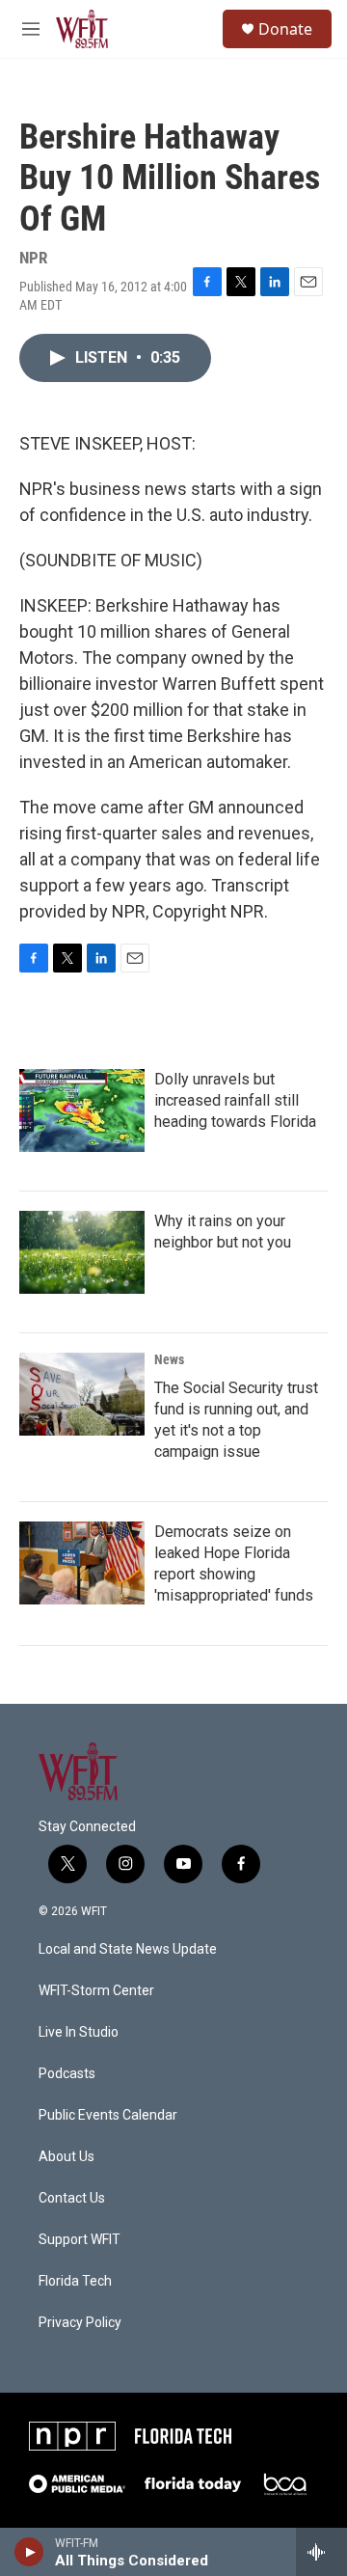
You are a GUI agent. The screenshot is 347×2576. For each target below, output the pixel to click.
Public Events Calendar (108, 2115)
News (169, 1359)
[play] (29, 2552)
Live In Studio (79, 2032)
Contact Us (72, 2198)
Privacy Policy (80, 2323)
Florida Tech (75, 2281)
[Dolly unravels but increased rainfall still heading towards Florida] (82, 1110)
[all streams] (321, 2552)
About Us (67, 2157)
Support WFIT (80, 2240)
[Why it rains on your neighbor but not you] (82, 1252)
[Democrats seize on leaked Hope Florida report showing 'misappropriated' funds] (82, 1563)
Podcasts (67, 2074)
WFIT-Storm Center (96, 1991)
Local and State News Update (128, 1949)
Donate (285, 29)
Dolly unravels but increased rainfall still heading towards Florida (235, 1100)
